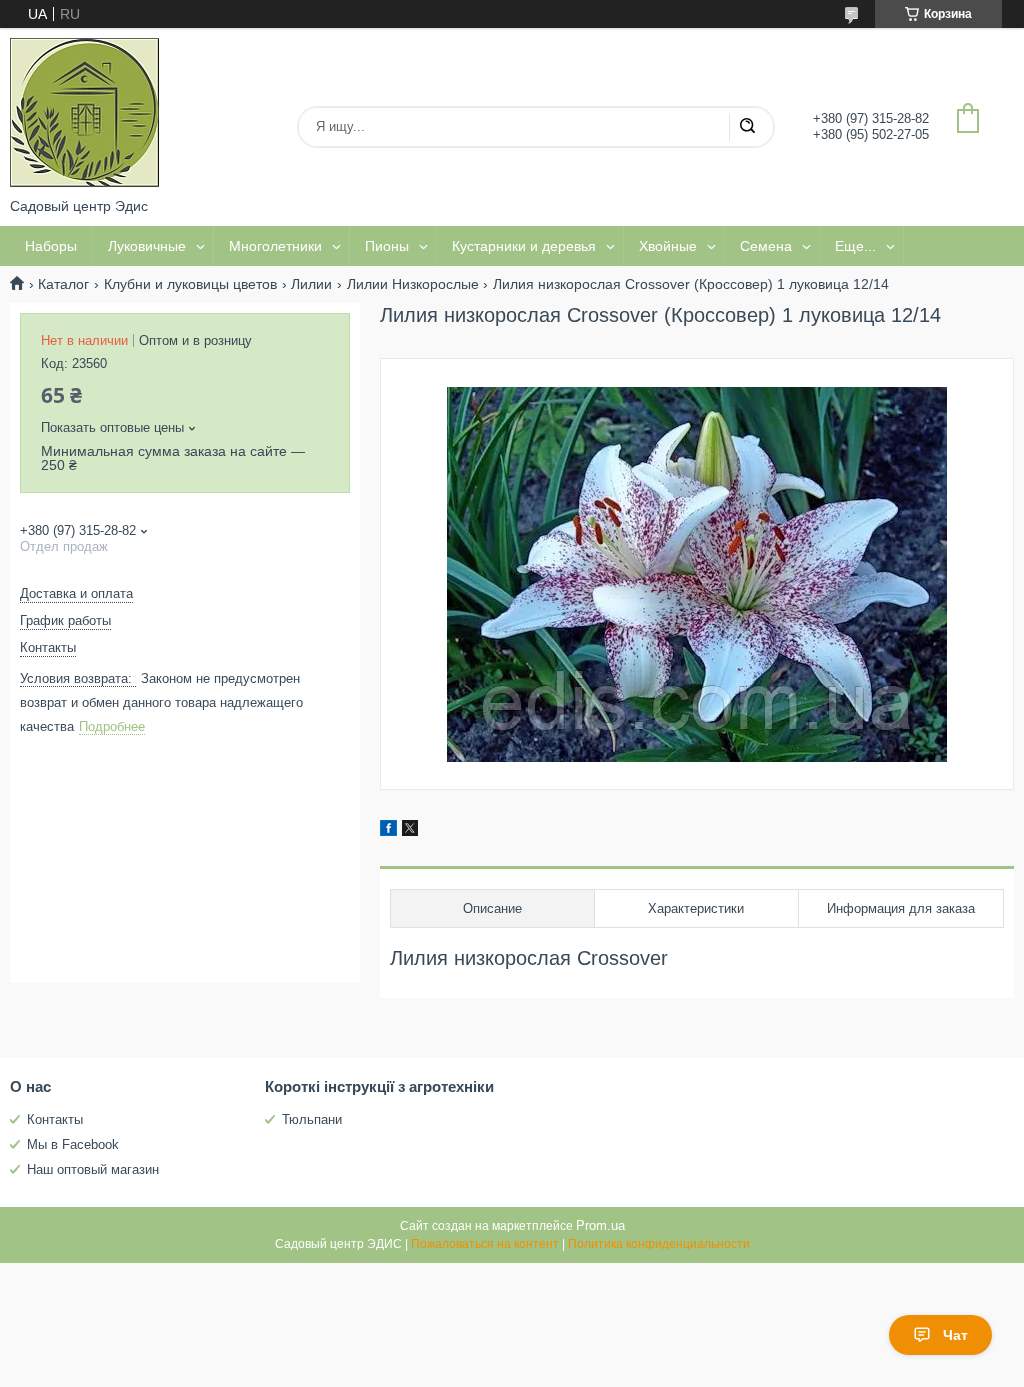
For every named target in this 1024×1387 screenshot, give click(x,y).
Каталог (63, 284)
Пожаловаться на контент (485, 1244)
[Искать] (747, 127)
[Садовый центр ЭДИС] (85, 113)
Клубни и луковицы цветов (190, 284)
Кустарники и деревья (524, 246)
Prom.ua (600, 1225)
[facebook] (388, 831)
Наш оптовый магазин (93, 1169)
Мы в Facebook (73, 1144)
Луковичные (147, 246)
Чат (955, 1335)
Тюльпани (312, 1119)
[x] (410, 831)
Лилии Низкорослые (413, 284)
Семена (766, 246)
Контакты (55, 1119)
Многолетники (275, 246)
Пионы (387, 246)
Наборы (51, 246)
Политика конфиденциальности (659, 1244)
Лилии (311, 284)
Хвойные (668, 246)
